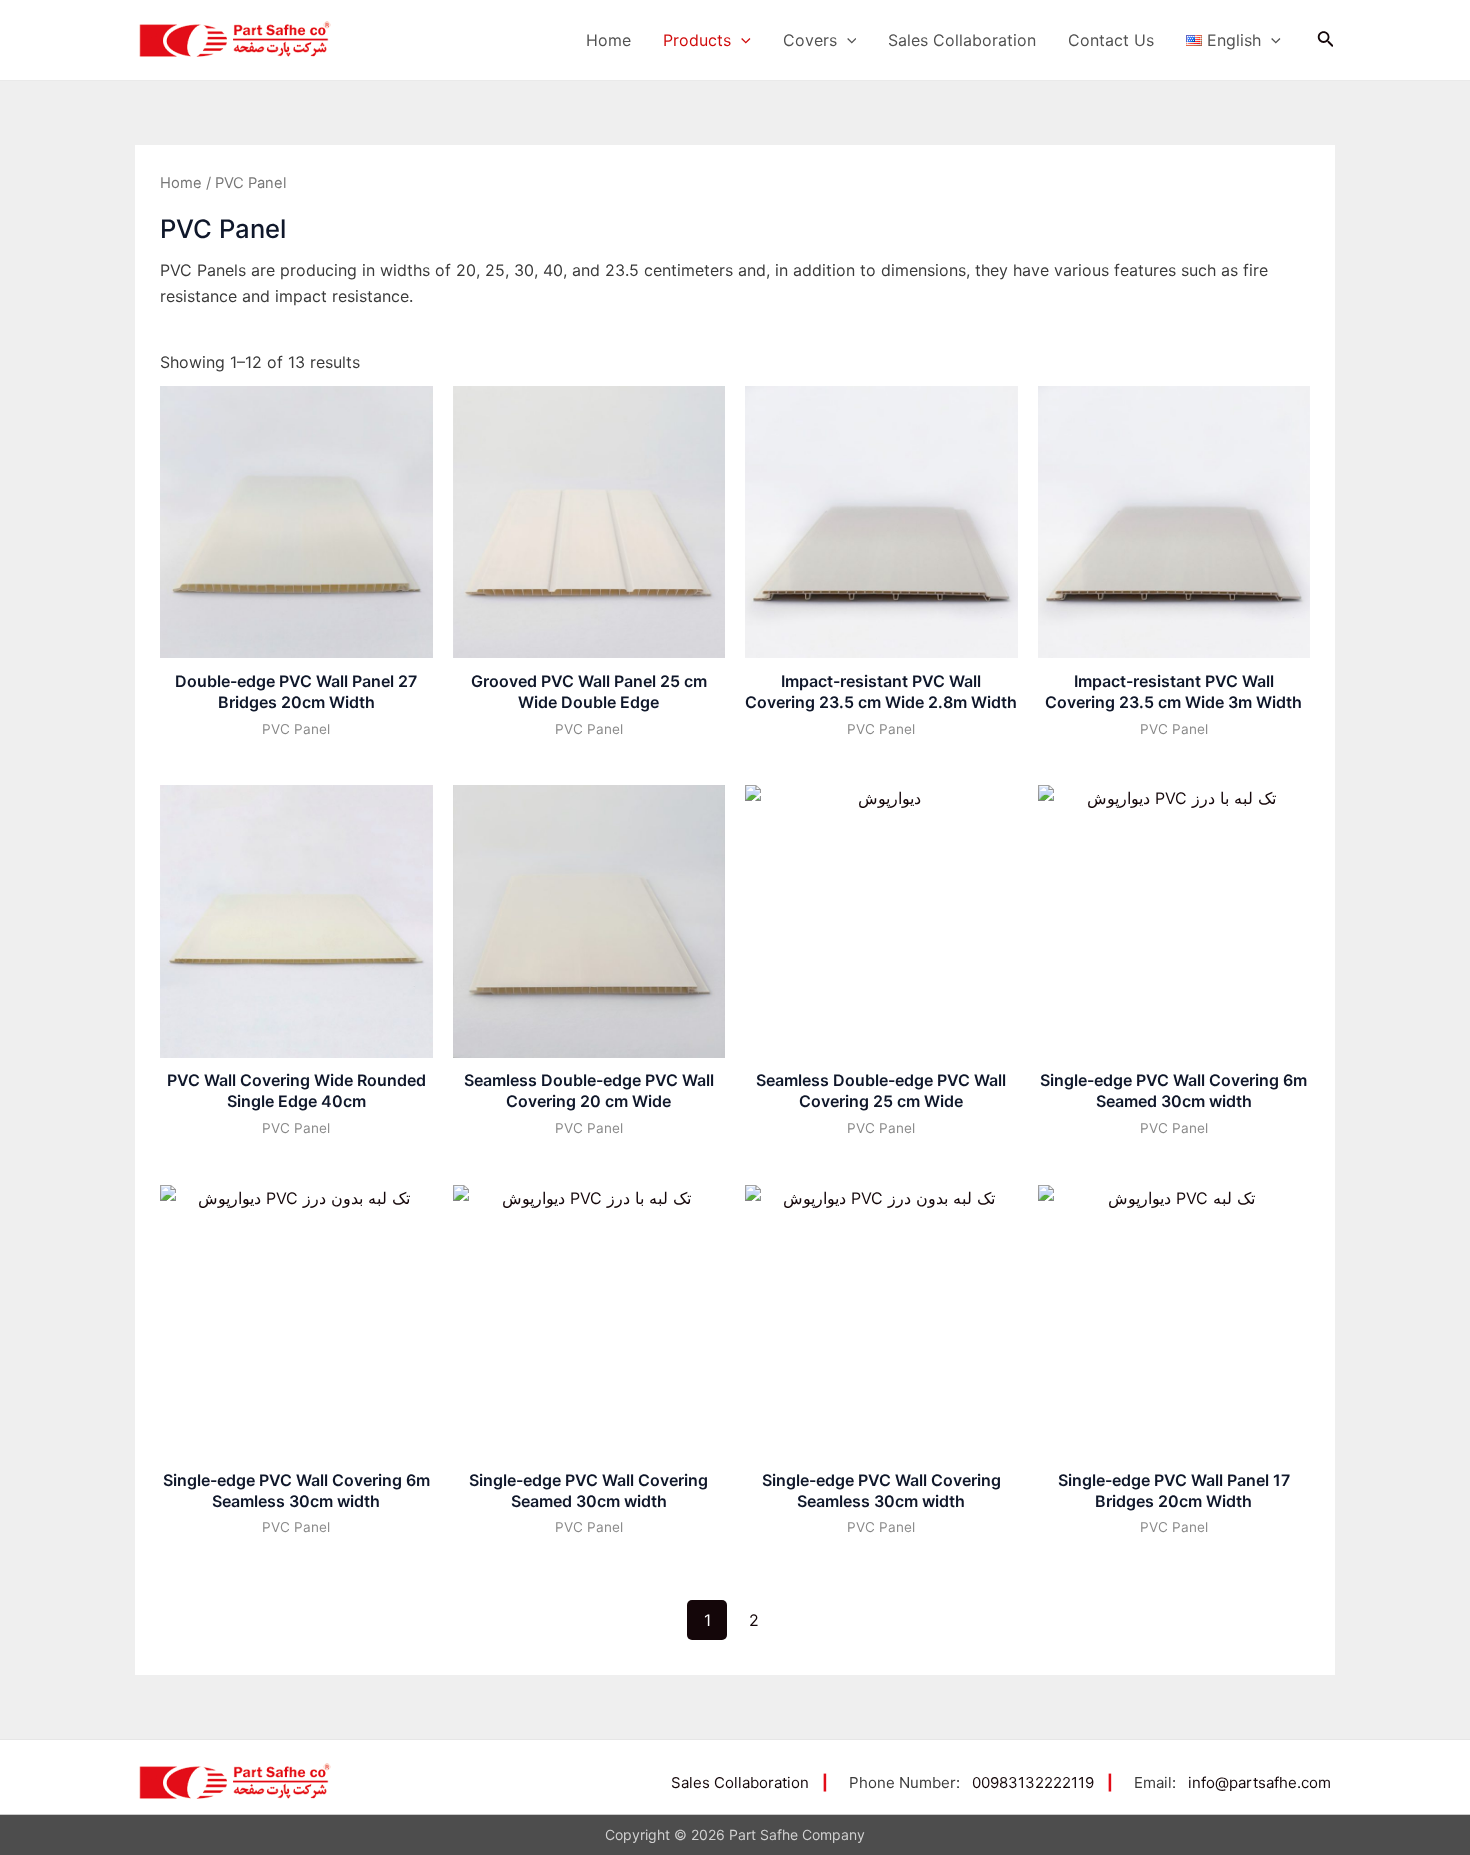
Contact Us (1111, 40)
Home (608, 40)
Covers (810, 40)
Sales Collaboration (962, 40)
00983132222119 (1033, 1782)
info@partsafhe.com (1259, 1782)
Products (697, 40)
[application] (741, 40)
